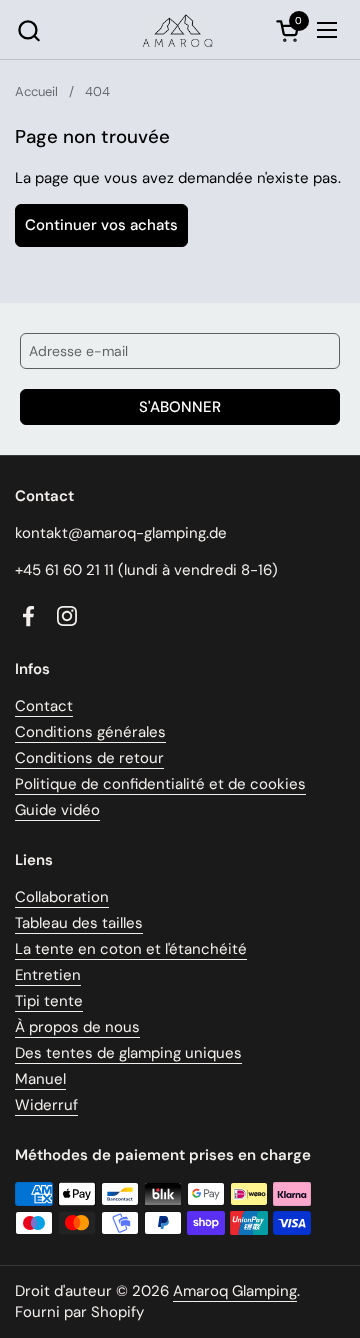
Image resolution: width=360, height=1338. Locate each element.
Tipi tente (49, 1001)
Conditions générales (90, 732)
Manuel (40, 1079)
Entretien (48, 975)
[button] (28, 30)
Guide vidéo (57, 810)
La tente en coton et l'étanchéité (131, 949)
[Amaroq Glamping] (177, 30)
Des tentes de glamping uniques (128, 1053)
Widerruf (46, 1105)
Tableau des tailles (79, 923)
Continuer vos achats (101, 225)
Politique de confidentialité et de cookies (160, 784)
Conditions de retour (89, 758)
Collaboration (62, 897)
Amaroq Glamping (235, 1291)
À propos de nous (77, 1027)
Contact (44, 706)
